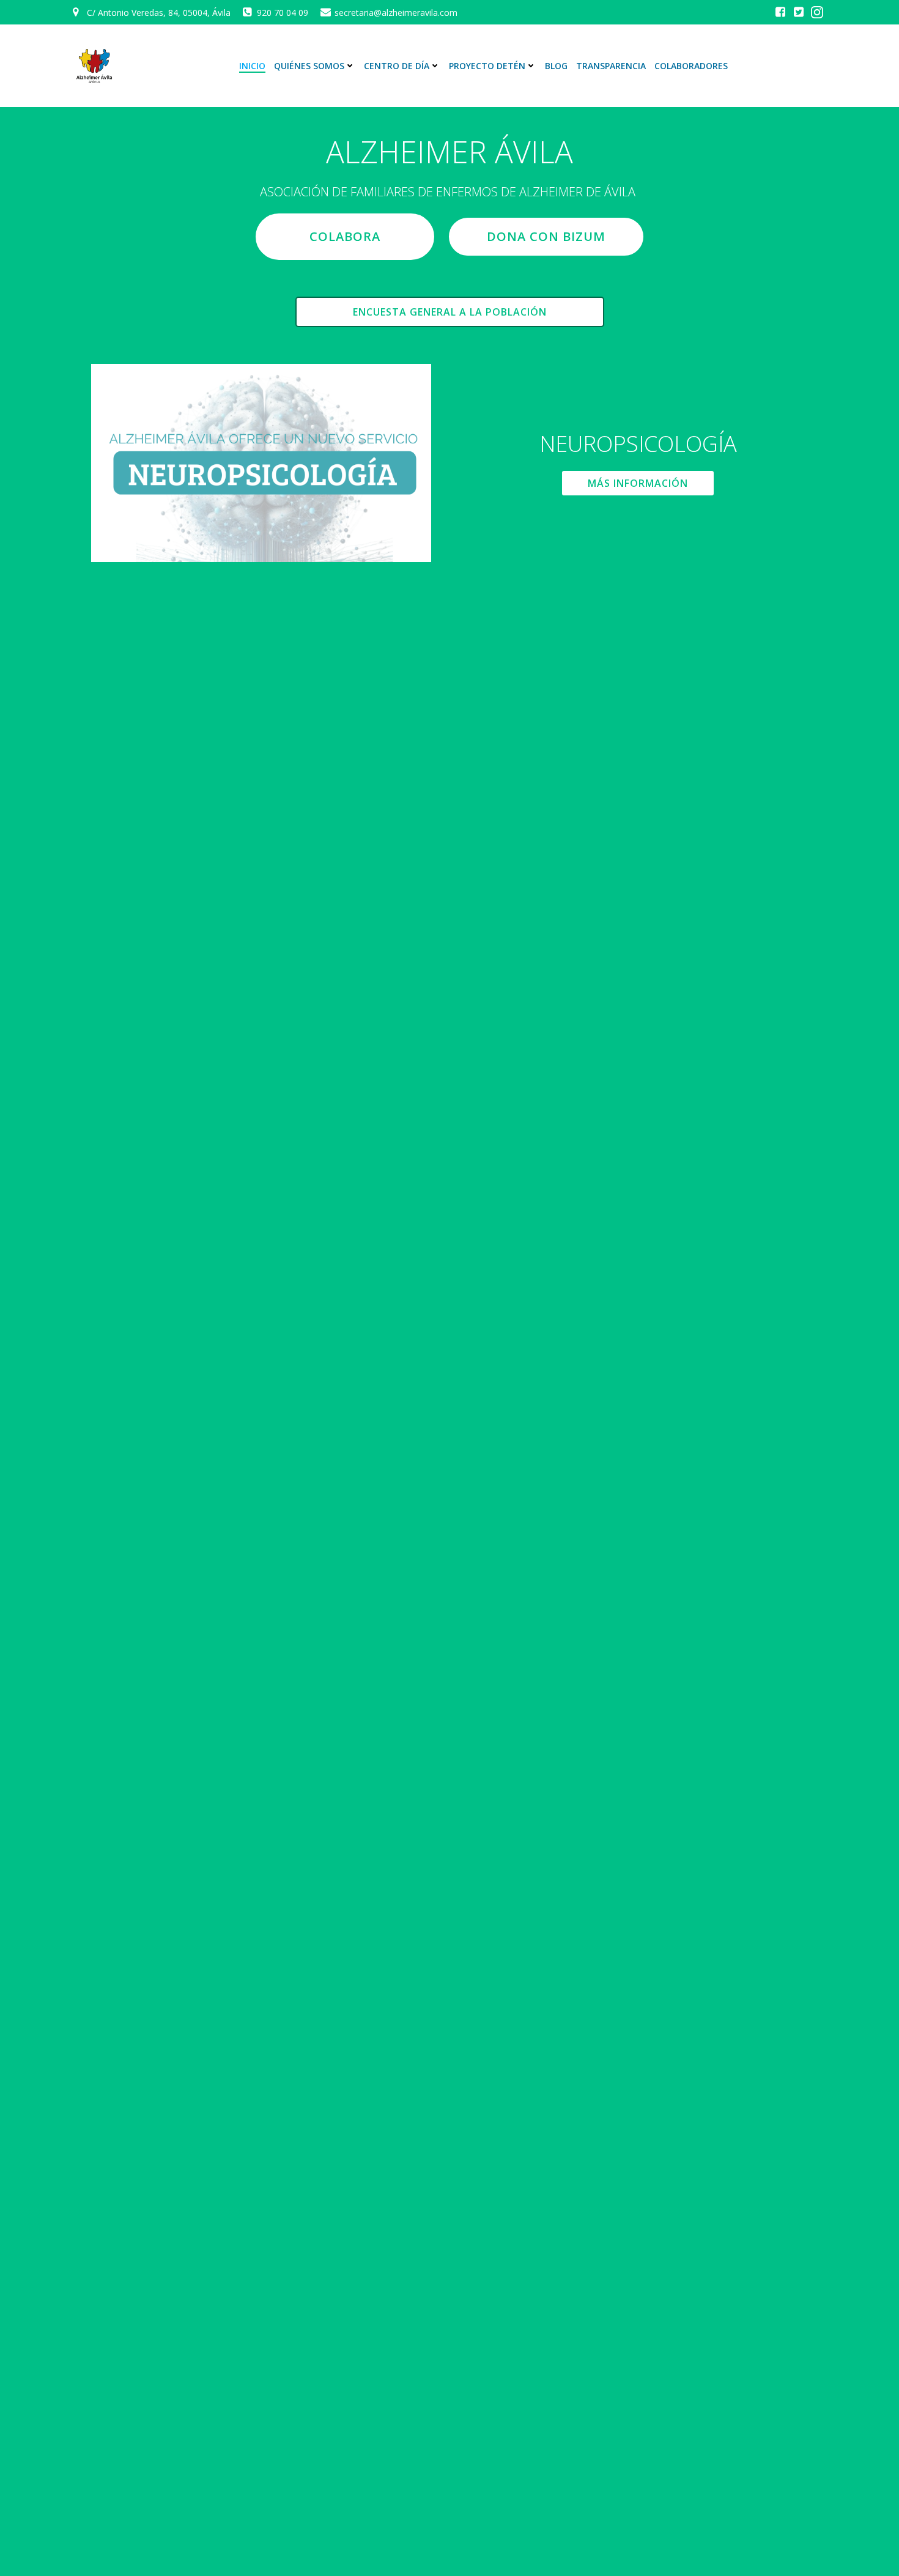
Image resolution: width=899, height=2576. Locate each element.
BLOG (556, 66)
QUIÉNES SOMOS (309, 66)
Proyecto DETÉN (487, 66)
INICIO (252, 66)
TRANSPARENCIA (611, 66)
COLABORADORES (691, 66)
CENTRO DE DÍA (397, 66)
